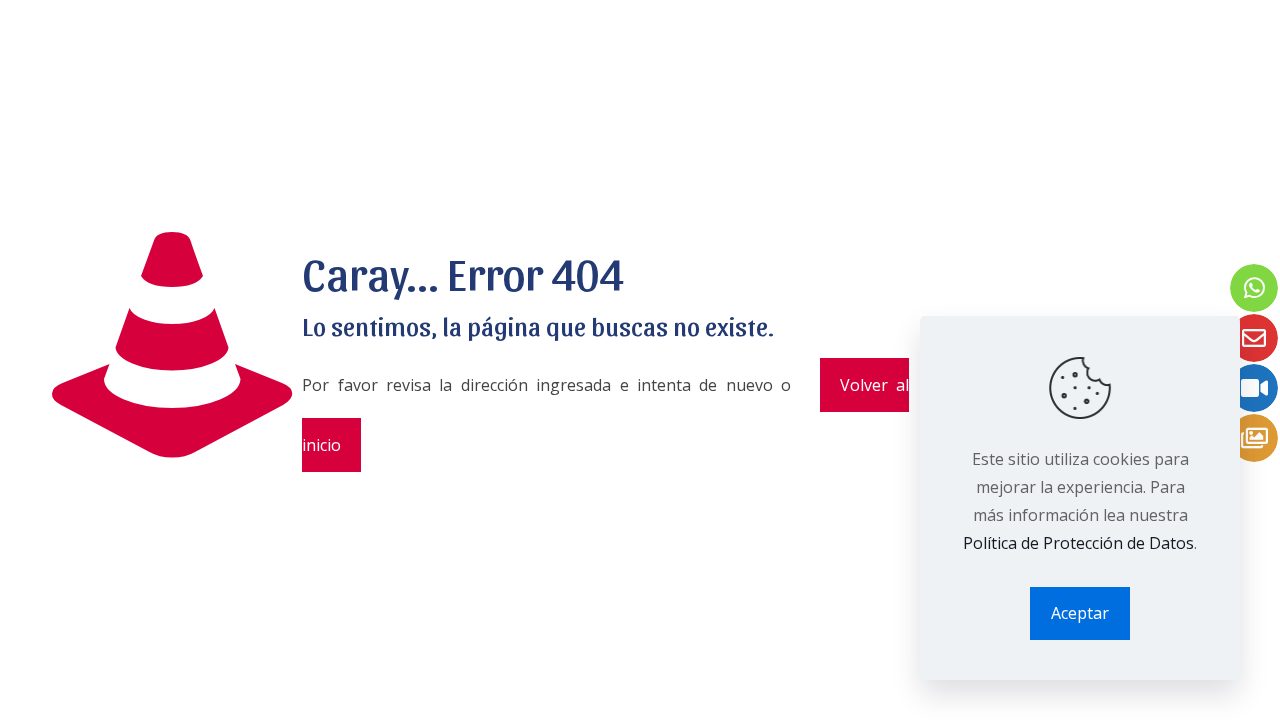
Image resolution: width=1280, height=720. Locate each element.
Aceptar (1080, 613)
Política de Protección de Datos (1078, 543)
